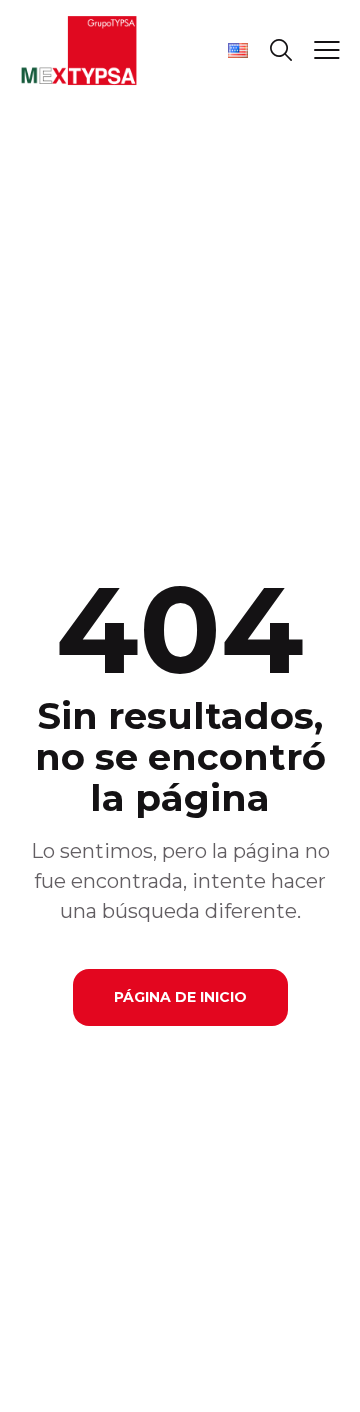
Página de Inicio (180, 997)
